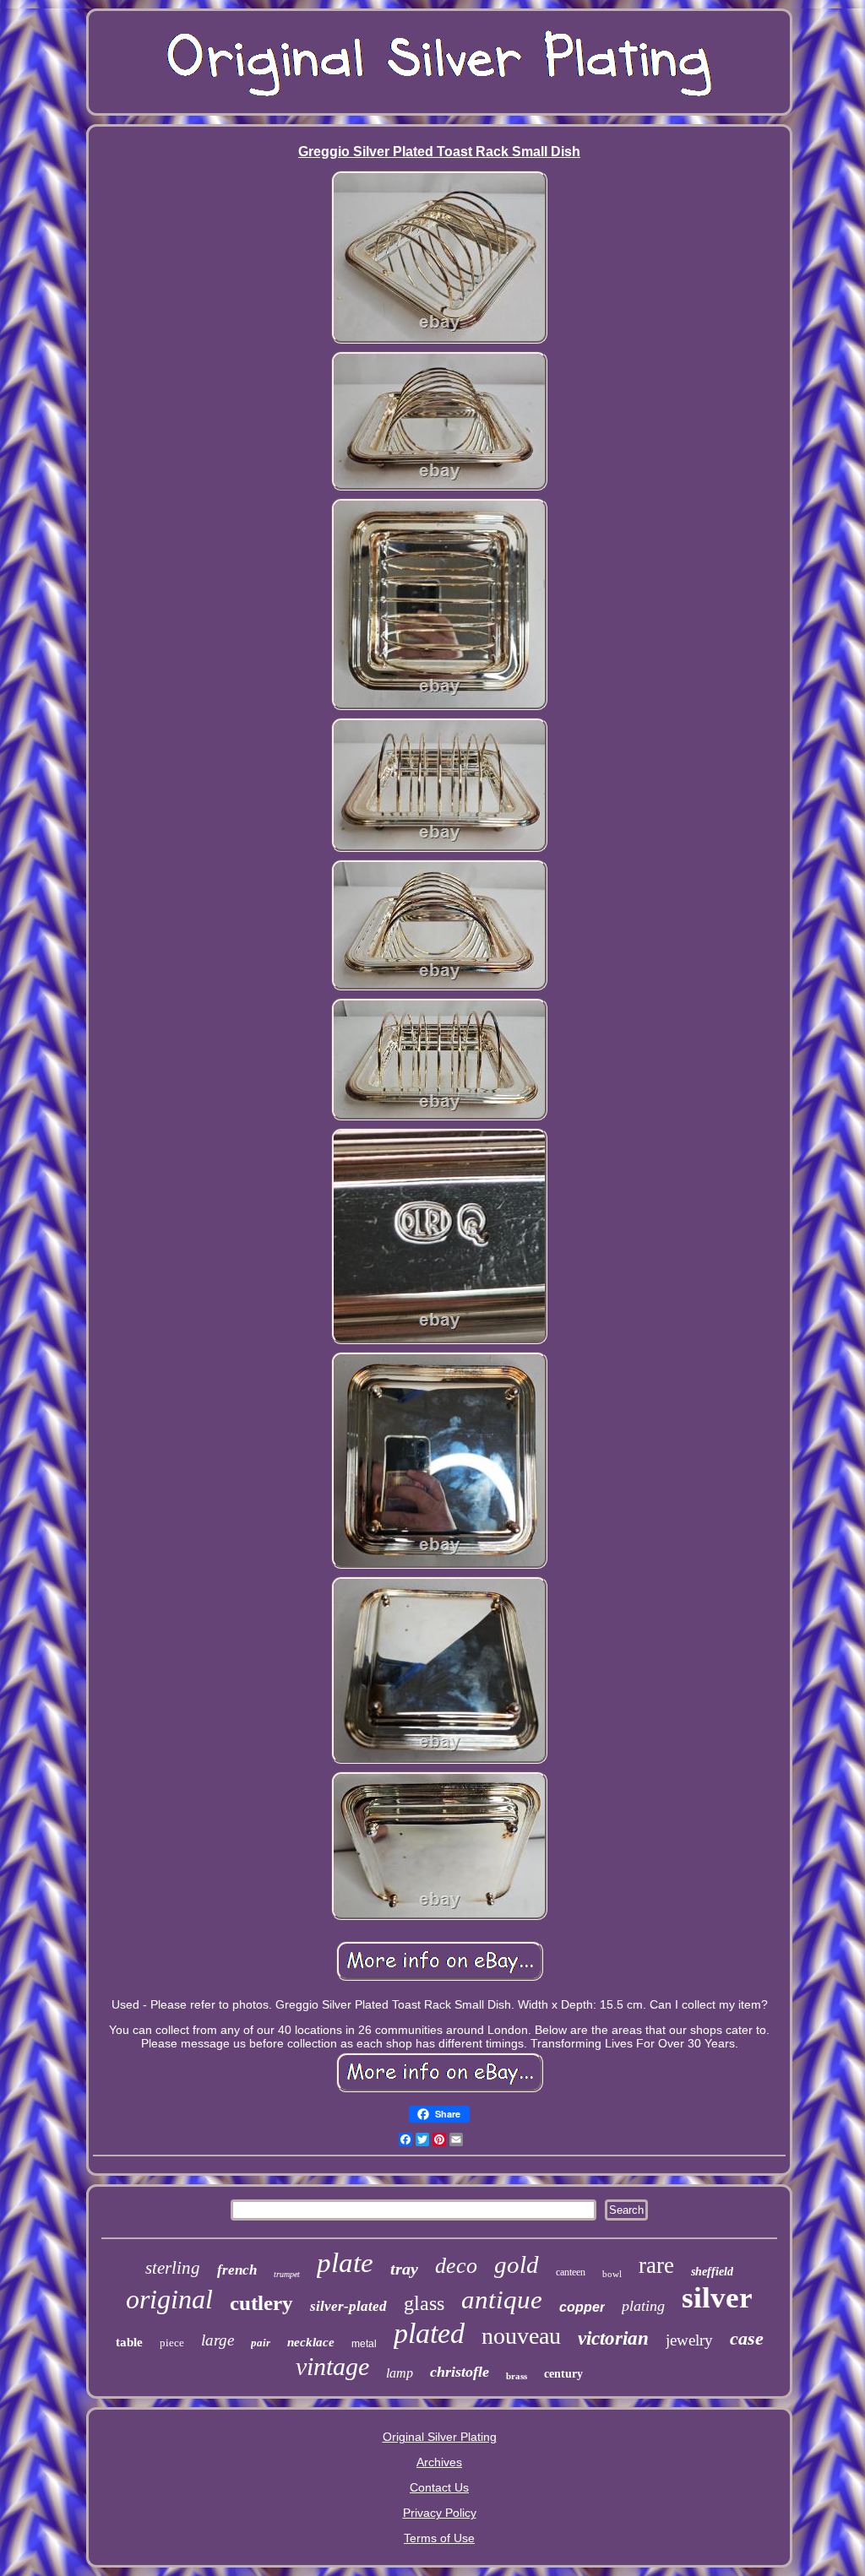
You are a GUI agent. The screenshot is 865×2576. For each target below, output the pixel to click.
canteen (571, 2272)
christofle (460, 2372)
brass (517, 2376)
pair (261, 2343)
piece (172, 2343)
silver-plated (348, 2306)
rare (656, 2265)
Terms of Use (439, 2538)
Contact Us (439, 2487)
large (218, 2340)
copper (582, 2307)
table (129, 2342)
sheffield (712, 2272)
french (237, 2270)
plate (345, 2263)
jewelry (689, 2340)
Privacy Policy (440, 2513)
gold (517, 2264)
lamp (400, 2373)
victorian (613, 2338)
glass (424, 2303)
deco (456, 2266)
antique (502, 2299)
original (169, 2299)
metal (364, 2344)
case (747, 2338)
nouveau (521, 2336)
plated (429, 2333)
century (563, 2374)
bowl (612, 2274)
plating (643, 2306)
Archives (439, 2462)
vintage (332, 2366)
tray (404, 2269)
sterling (173, 2268)
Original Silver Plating (440, 2437)
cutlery (261, 2303)
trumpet (287, 2274)
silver (717, 2298)
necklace (311, 2342)
